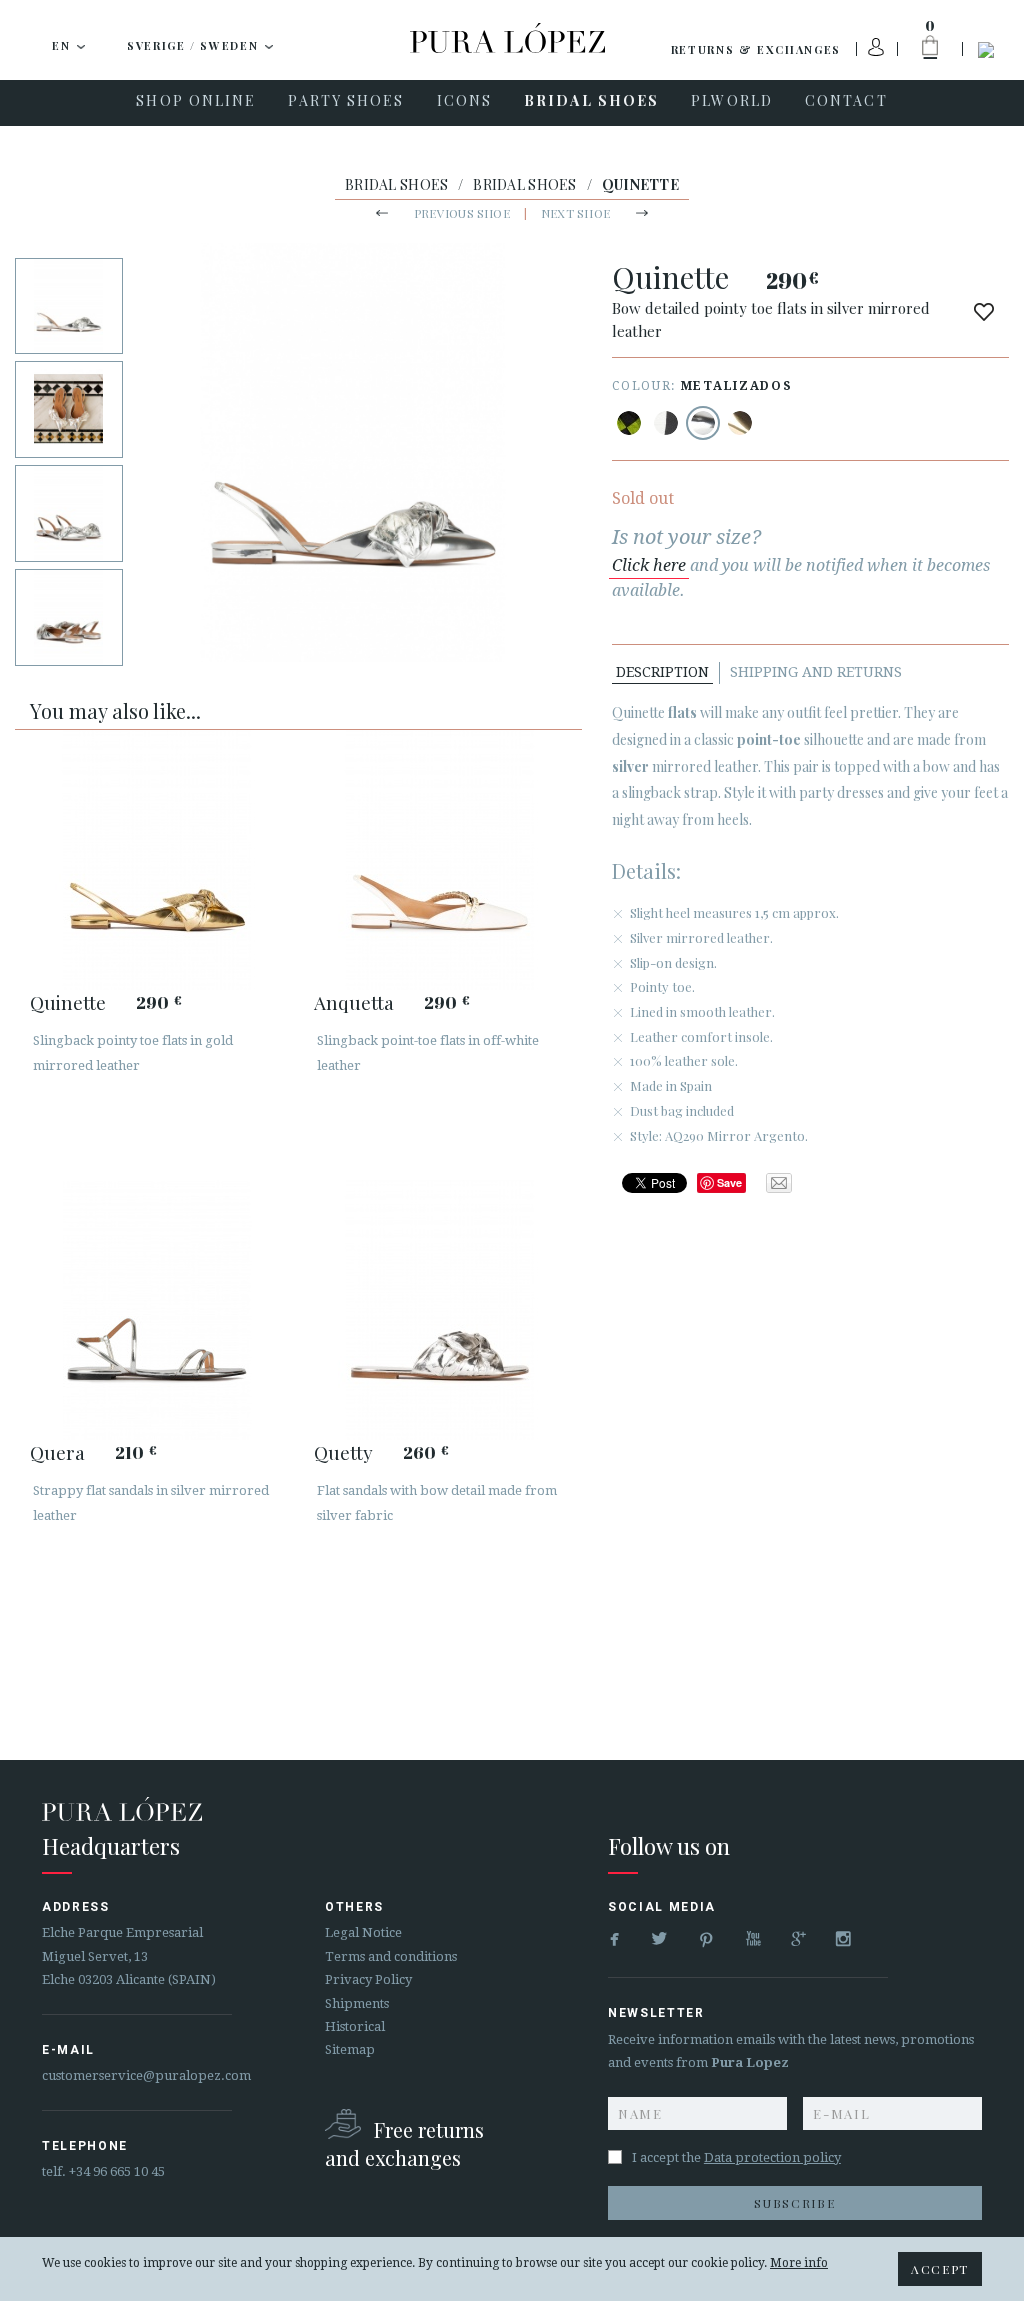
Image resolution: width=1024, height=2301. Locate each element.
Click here (649, 565)
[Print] (629, 423)
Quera (57, 1452)
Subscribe (794, 2203)
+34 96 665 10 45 (117, 2171)
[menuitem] (196, 103)
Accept (940, 2269)
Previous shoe (462, 213)
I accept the (736, 2157)
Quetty (343, 1452)
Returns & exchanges (756, 49)
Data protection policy (772, 2157)
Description (662, 672)
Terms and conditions (391, 1956)
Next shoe (575, 213)
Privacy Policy (368, 1979)
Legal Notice (363, 1932)
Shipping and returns (816, 672)
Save (729, 1182)
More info (799, 2263)
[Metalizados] (703, 423)
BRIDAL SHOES (396, 184)
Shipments (357, 2003)
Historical (355, 2026)
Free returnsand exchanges (404, 2143)
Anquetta (354, 1002)
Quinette (68, 1002)
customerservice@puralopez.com (146, 2075)
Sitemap (350, 2049)
